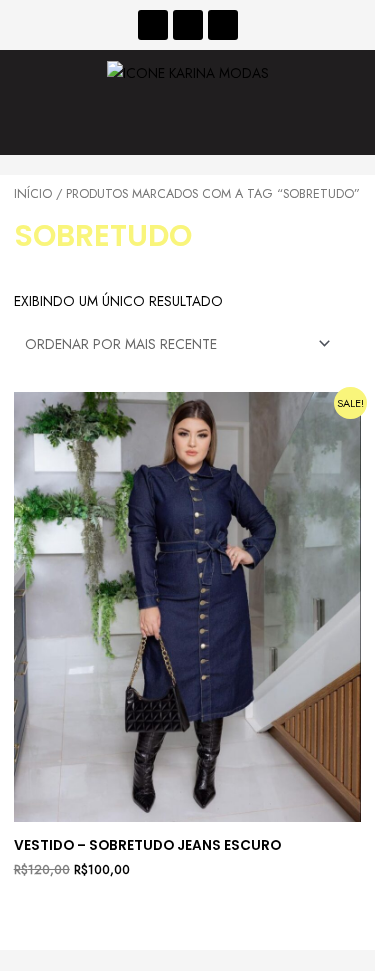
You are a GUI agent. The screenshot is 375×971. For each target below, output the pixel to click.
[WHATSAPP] (223, 25)
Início (33, 194)
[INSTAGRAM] (188, 25)
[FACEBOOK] (153, 25)
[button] (187, 126)
